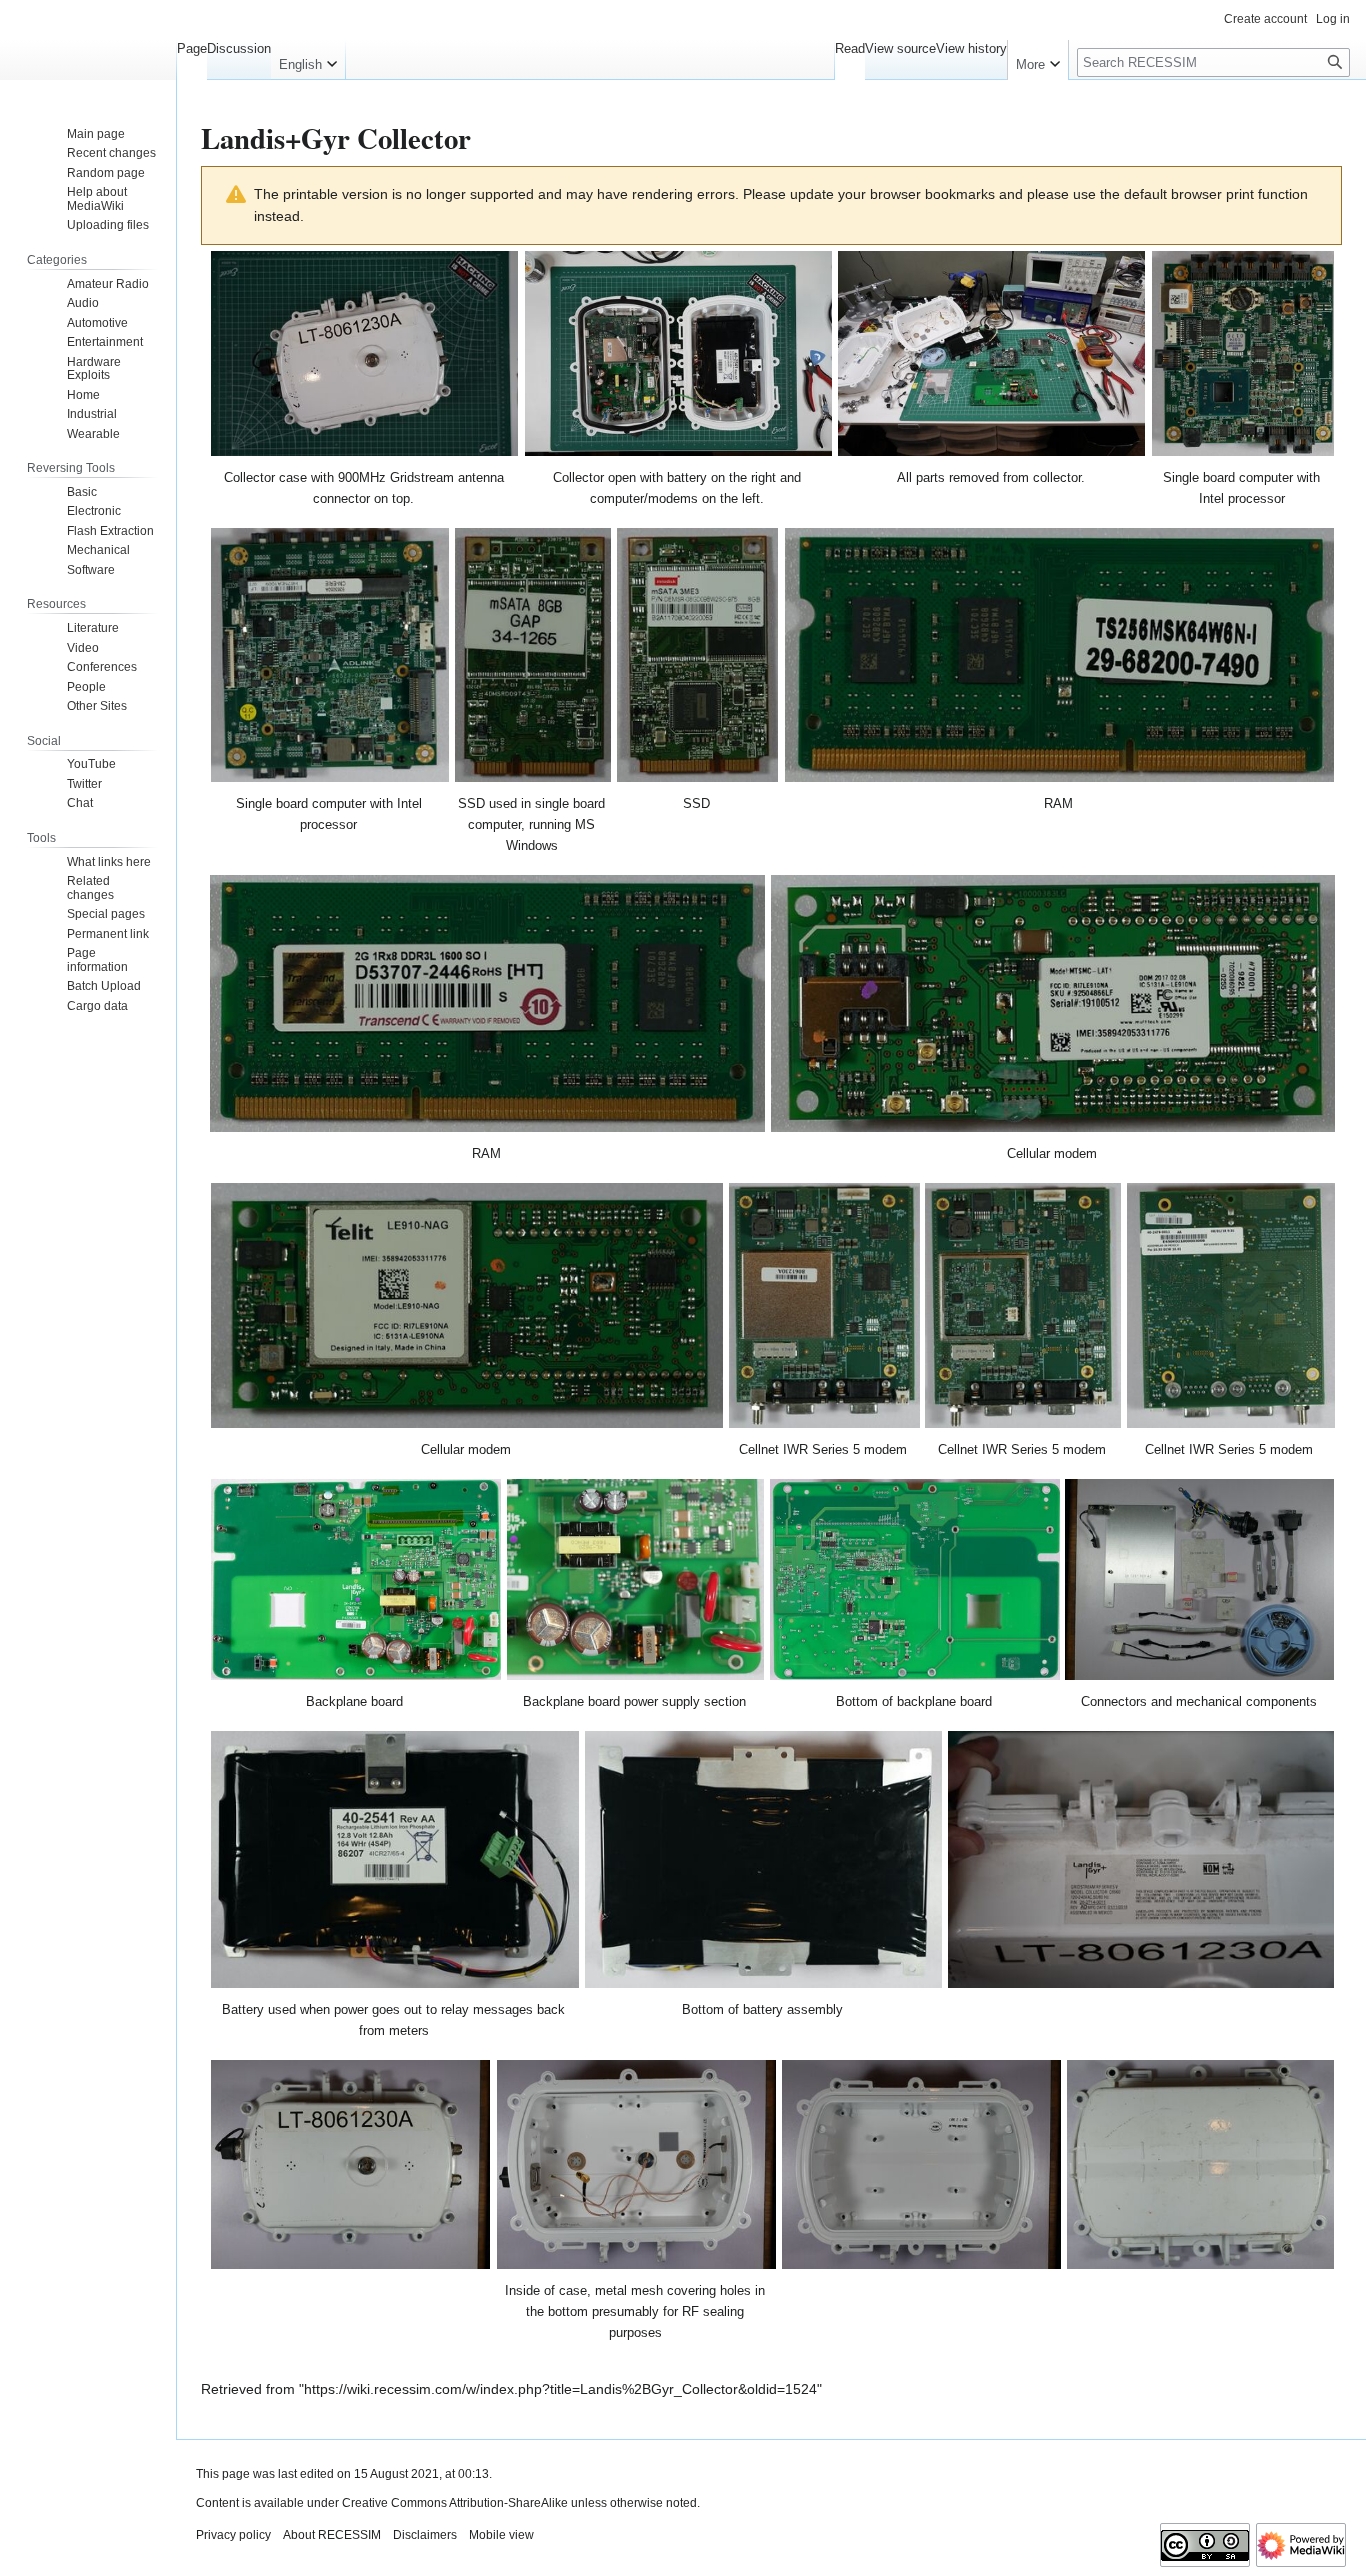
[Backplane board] (356, 1579)
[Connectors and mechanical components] (1199, 1579)
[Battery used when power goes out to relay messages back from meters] (395, 1859)
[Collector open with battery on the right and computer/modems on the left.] (679, 353)
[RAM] (1059, 655)
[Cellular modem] (1053, 1003)
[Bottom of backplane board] (915, 1579)
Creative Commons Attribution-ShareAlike (455, 2503)
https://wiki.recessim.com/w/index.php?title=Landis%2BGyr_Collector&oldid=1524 (560, 2389)
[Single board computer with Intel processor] (1243, 353)
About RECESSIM (332, 2535)
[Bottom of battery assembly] (764, 1859)
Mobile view (501, 2535)
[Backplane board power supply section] (636, 1579)
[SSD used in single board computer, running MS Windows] (533, 655)
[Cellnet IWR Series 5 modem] (824, 1305)
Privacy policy (233, 2535)
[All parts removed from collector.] (992, 353)
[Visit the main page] (88, 80)
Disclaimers (425, 2535)
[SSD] (698, 655)
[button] (308, 60)
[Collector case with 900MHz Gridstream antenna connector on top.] (365, 353)
